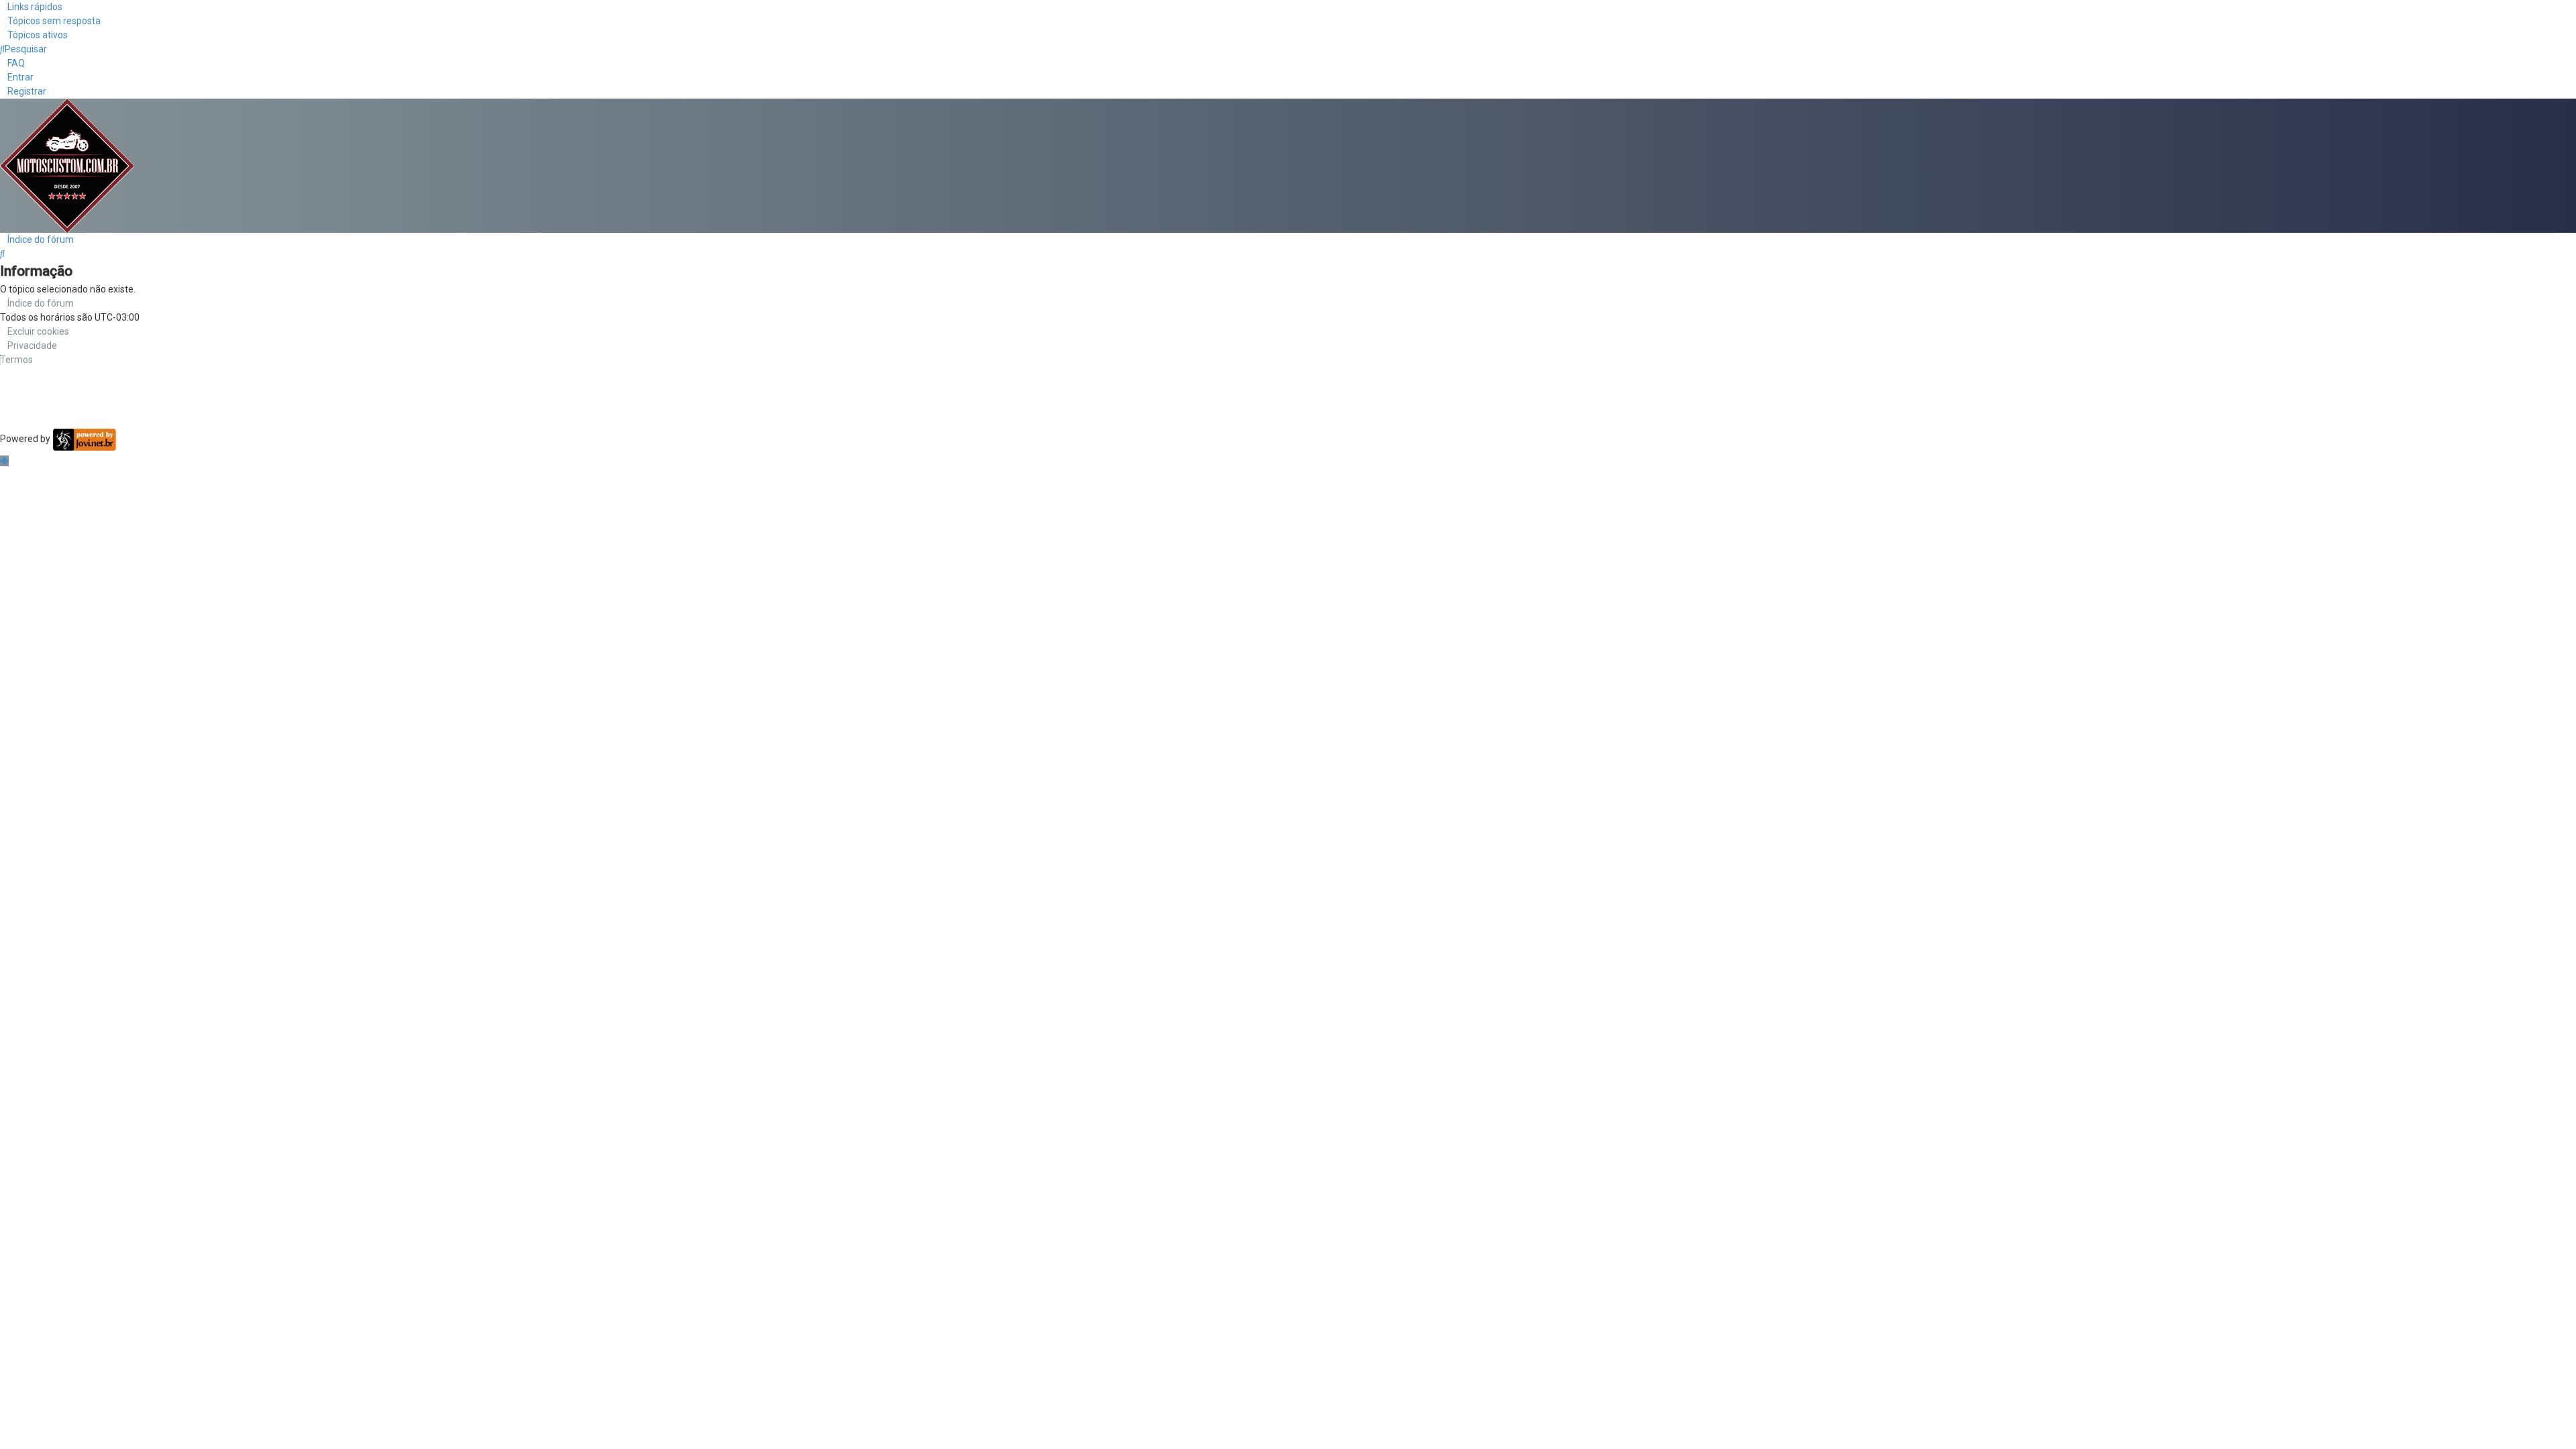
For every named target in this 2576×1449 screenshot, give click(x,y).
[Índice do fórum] (67, 165)
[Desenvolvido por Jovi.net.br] (84, 439)
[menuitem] (50, 21)
